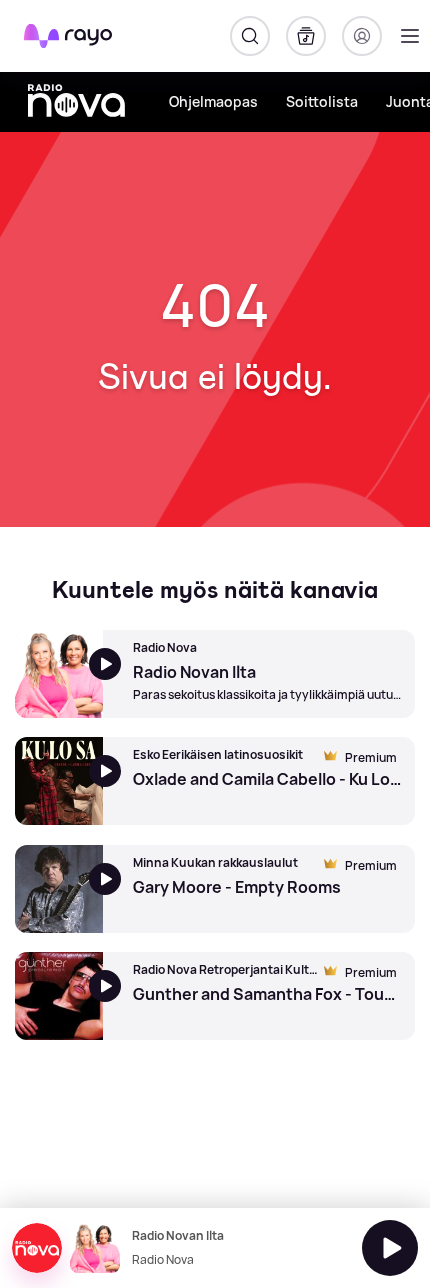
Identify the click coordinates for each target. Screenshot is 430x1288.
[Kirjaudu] (362, 36)
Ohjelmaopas (213, 101)
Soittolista (322, 101)
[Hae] (250, 36)
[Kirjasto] (306, 36)
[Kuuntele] (390, 1248)
